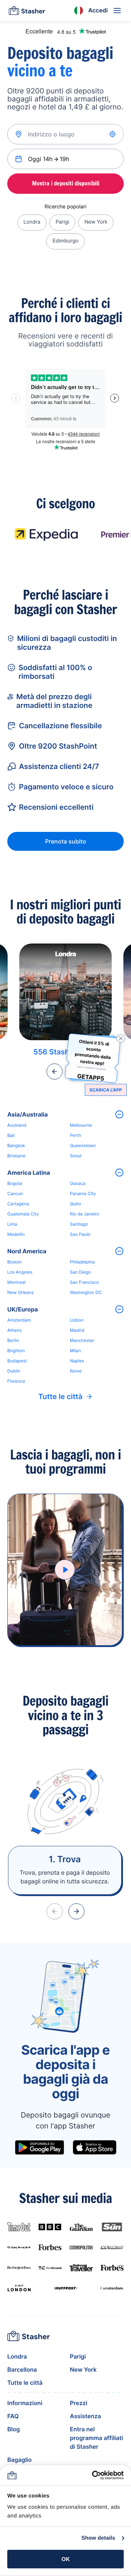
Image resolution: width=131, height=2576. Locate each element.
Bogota (15, 1183)
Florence (16, 1381)
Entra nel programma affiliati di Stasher (96, 2438)
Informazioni (25, 2403)
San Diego (80, 1272)
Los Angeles (20, 1272)
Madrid (77, 1330)
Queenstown (83, 1145)
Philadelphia (82, 1262)
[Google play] (39, 2147)
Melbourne (81, 1125)
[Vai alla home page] (27, 11)
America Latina (29, 1173)
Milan (75, 1351)
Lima (12, 1224)
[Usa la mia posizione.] (113, 134)
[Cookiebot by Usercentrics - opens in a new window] (93, 2475)
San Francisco (84, 1282)
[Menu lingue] (79, 11)
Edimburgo (65, 241)
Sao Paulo (80, 1234)
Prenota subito (66, 841)
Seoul (76, 1156)
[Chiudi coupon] (121, 1038)
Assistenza (85, 2416)
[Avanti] (76, 1911)
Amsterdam (19, 1320)
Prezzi (79, 2403)
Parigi (62, 222)
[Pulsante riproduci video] (65, 1570)
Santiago (79, 1224)
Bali (11, 1135)
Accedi (98, 10)
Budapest (17, 1361)
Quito (75, 1204)
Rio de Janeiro (84, 1214)
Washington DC (86, 1292)
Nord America (27, 1251)
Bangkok (16, 1145)
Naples (77, 1361)
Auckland (17, 1125)
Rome (76, 1371)
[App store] (95, 2147)
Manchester (82, 1340)
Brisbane (16, 1156)
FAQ (13, 2416)
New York (96, 222)
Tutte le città (60, 1397)
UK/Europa (23, 1309)
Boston (15, 1262)
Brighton (16, 1351)
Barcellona (22, 2369)
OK (66, 2559)
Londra (32, 222)
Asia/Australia (27, 1114)
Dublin (14, 1371)
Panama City (83, 1193)
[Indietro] (55, 1071)
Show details (98, 2538)
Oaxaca (78, 1183)
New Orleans (21, 1292)
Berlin (13, 1340)
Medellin (16, 1234)
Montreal (16, 1282)
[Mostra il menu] (117, 11)
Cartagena (18, 1204)
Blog (13, 2429)
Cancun (15, 1193)
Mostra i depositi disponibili (66, 183)
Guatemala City (23, 1214)
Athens (15, 1330)
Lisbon (77, 1320)
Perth (76, 1135)
